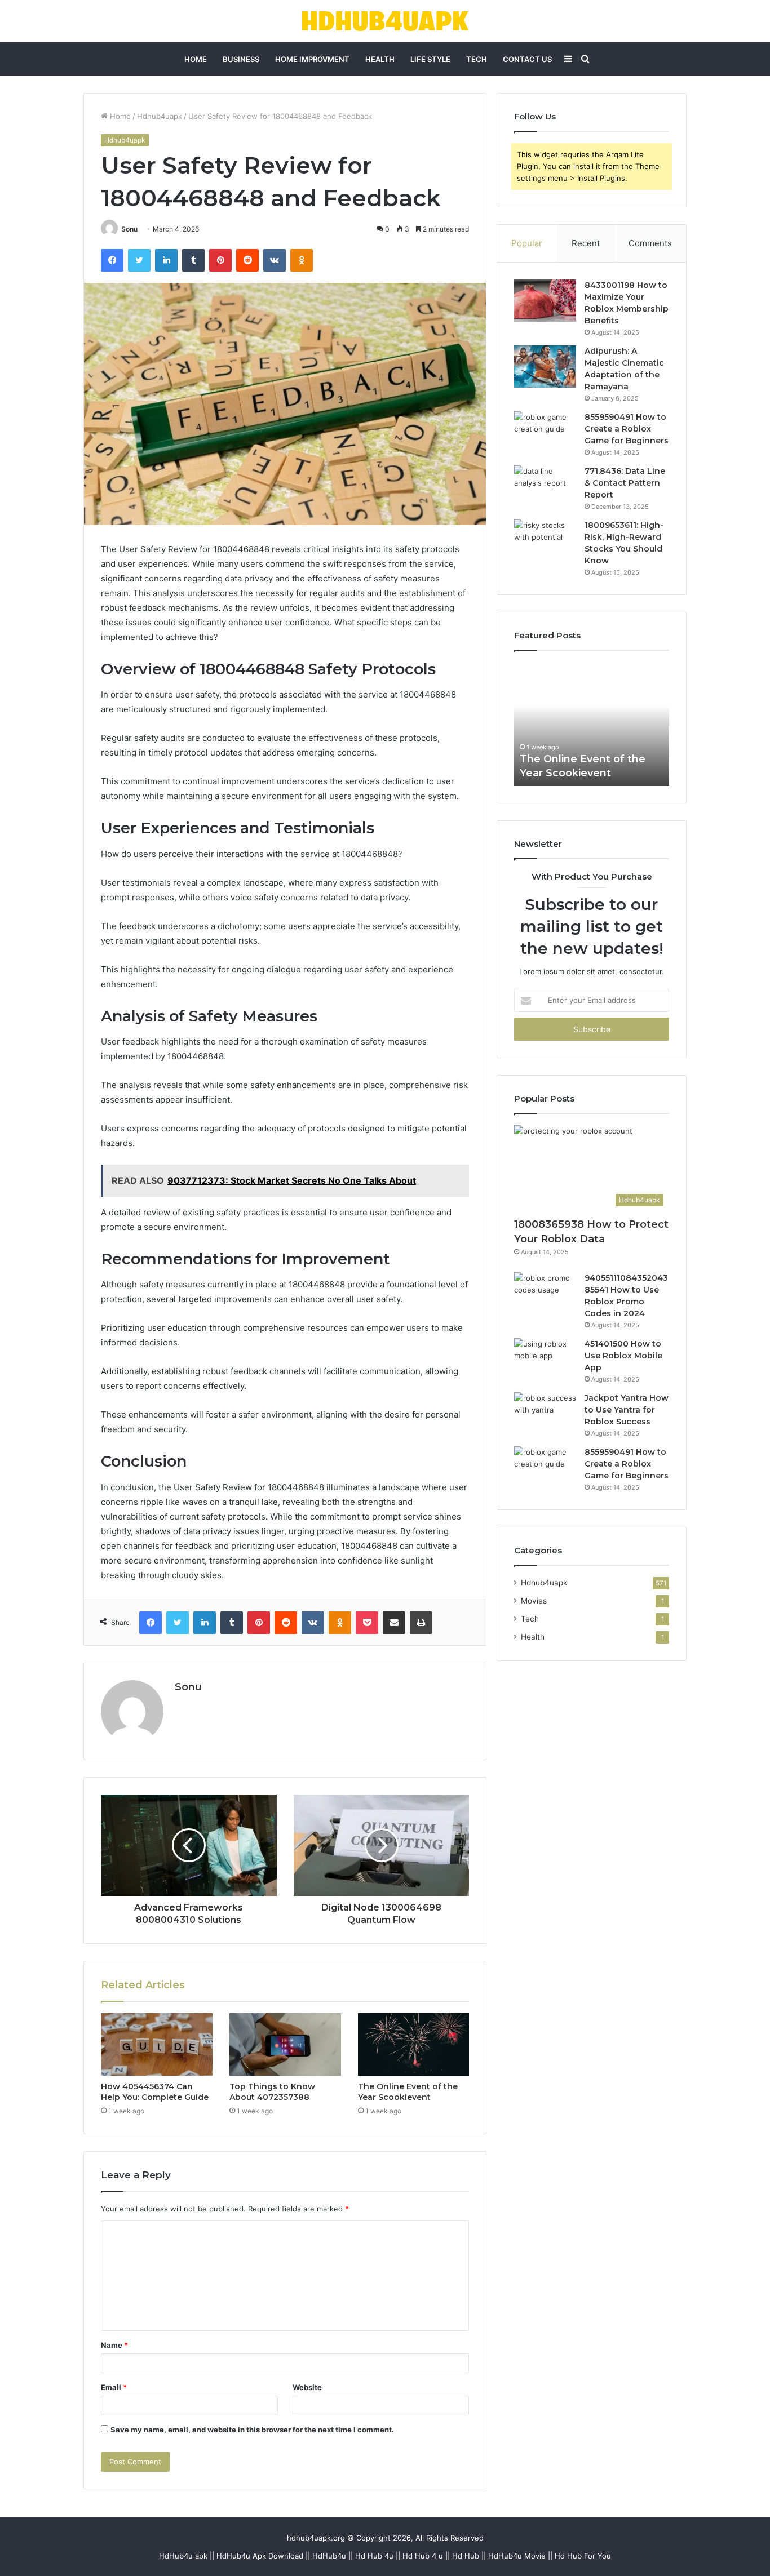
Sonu (129, 229)
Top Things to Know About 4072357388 (272, 2092)
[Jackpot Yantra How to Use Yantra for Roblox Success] (545, 1413)
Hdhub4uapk (160, 116)
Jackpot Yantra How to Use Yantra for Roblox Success (627, 1410)
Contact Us (527, 59)
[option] (592, 724)
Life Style (430, 59)
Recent (586, 243)
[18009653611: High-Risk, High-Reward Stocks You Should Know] (545, 541)
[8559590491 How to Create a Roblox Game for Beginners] (545, 432)
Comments (650, 243)
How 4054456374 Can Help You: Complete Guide (155, 2092)
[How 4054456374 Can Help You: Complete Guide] (157, 2045)
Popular (527, 243)
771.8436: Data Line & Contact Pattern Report (625, 483)
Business (241, 59)
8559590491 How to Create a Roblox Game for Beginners (627, 429)
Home (196, 59)
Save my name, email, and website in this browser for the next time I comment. (252, 2430)
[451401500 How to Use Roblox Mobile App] (545, 1359)
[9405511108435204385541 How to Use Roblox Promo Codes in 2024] (545, 1293)
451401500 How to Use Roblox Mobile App (623, 1356)
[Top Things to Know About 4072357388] (285, 2045)
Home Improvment (312, 59)
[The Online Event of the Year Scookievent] (414, 2045)
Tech (477, 59)
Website (307, 2387)
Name (114, 2345)
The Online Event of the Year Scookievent (408, 2092)
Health (380, 59)
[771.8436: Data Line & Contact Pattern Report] (545, 487)
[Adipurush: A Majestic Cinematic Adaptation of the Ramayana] (545, 367)
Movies (534, 1601)
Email (114, 2387)
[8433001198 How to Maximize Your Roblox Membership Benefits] (545, 301)
